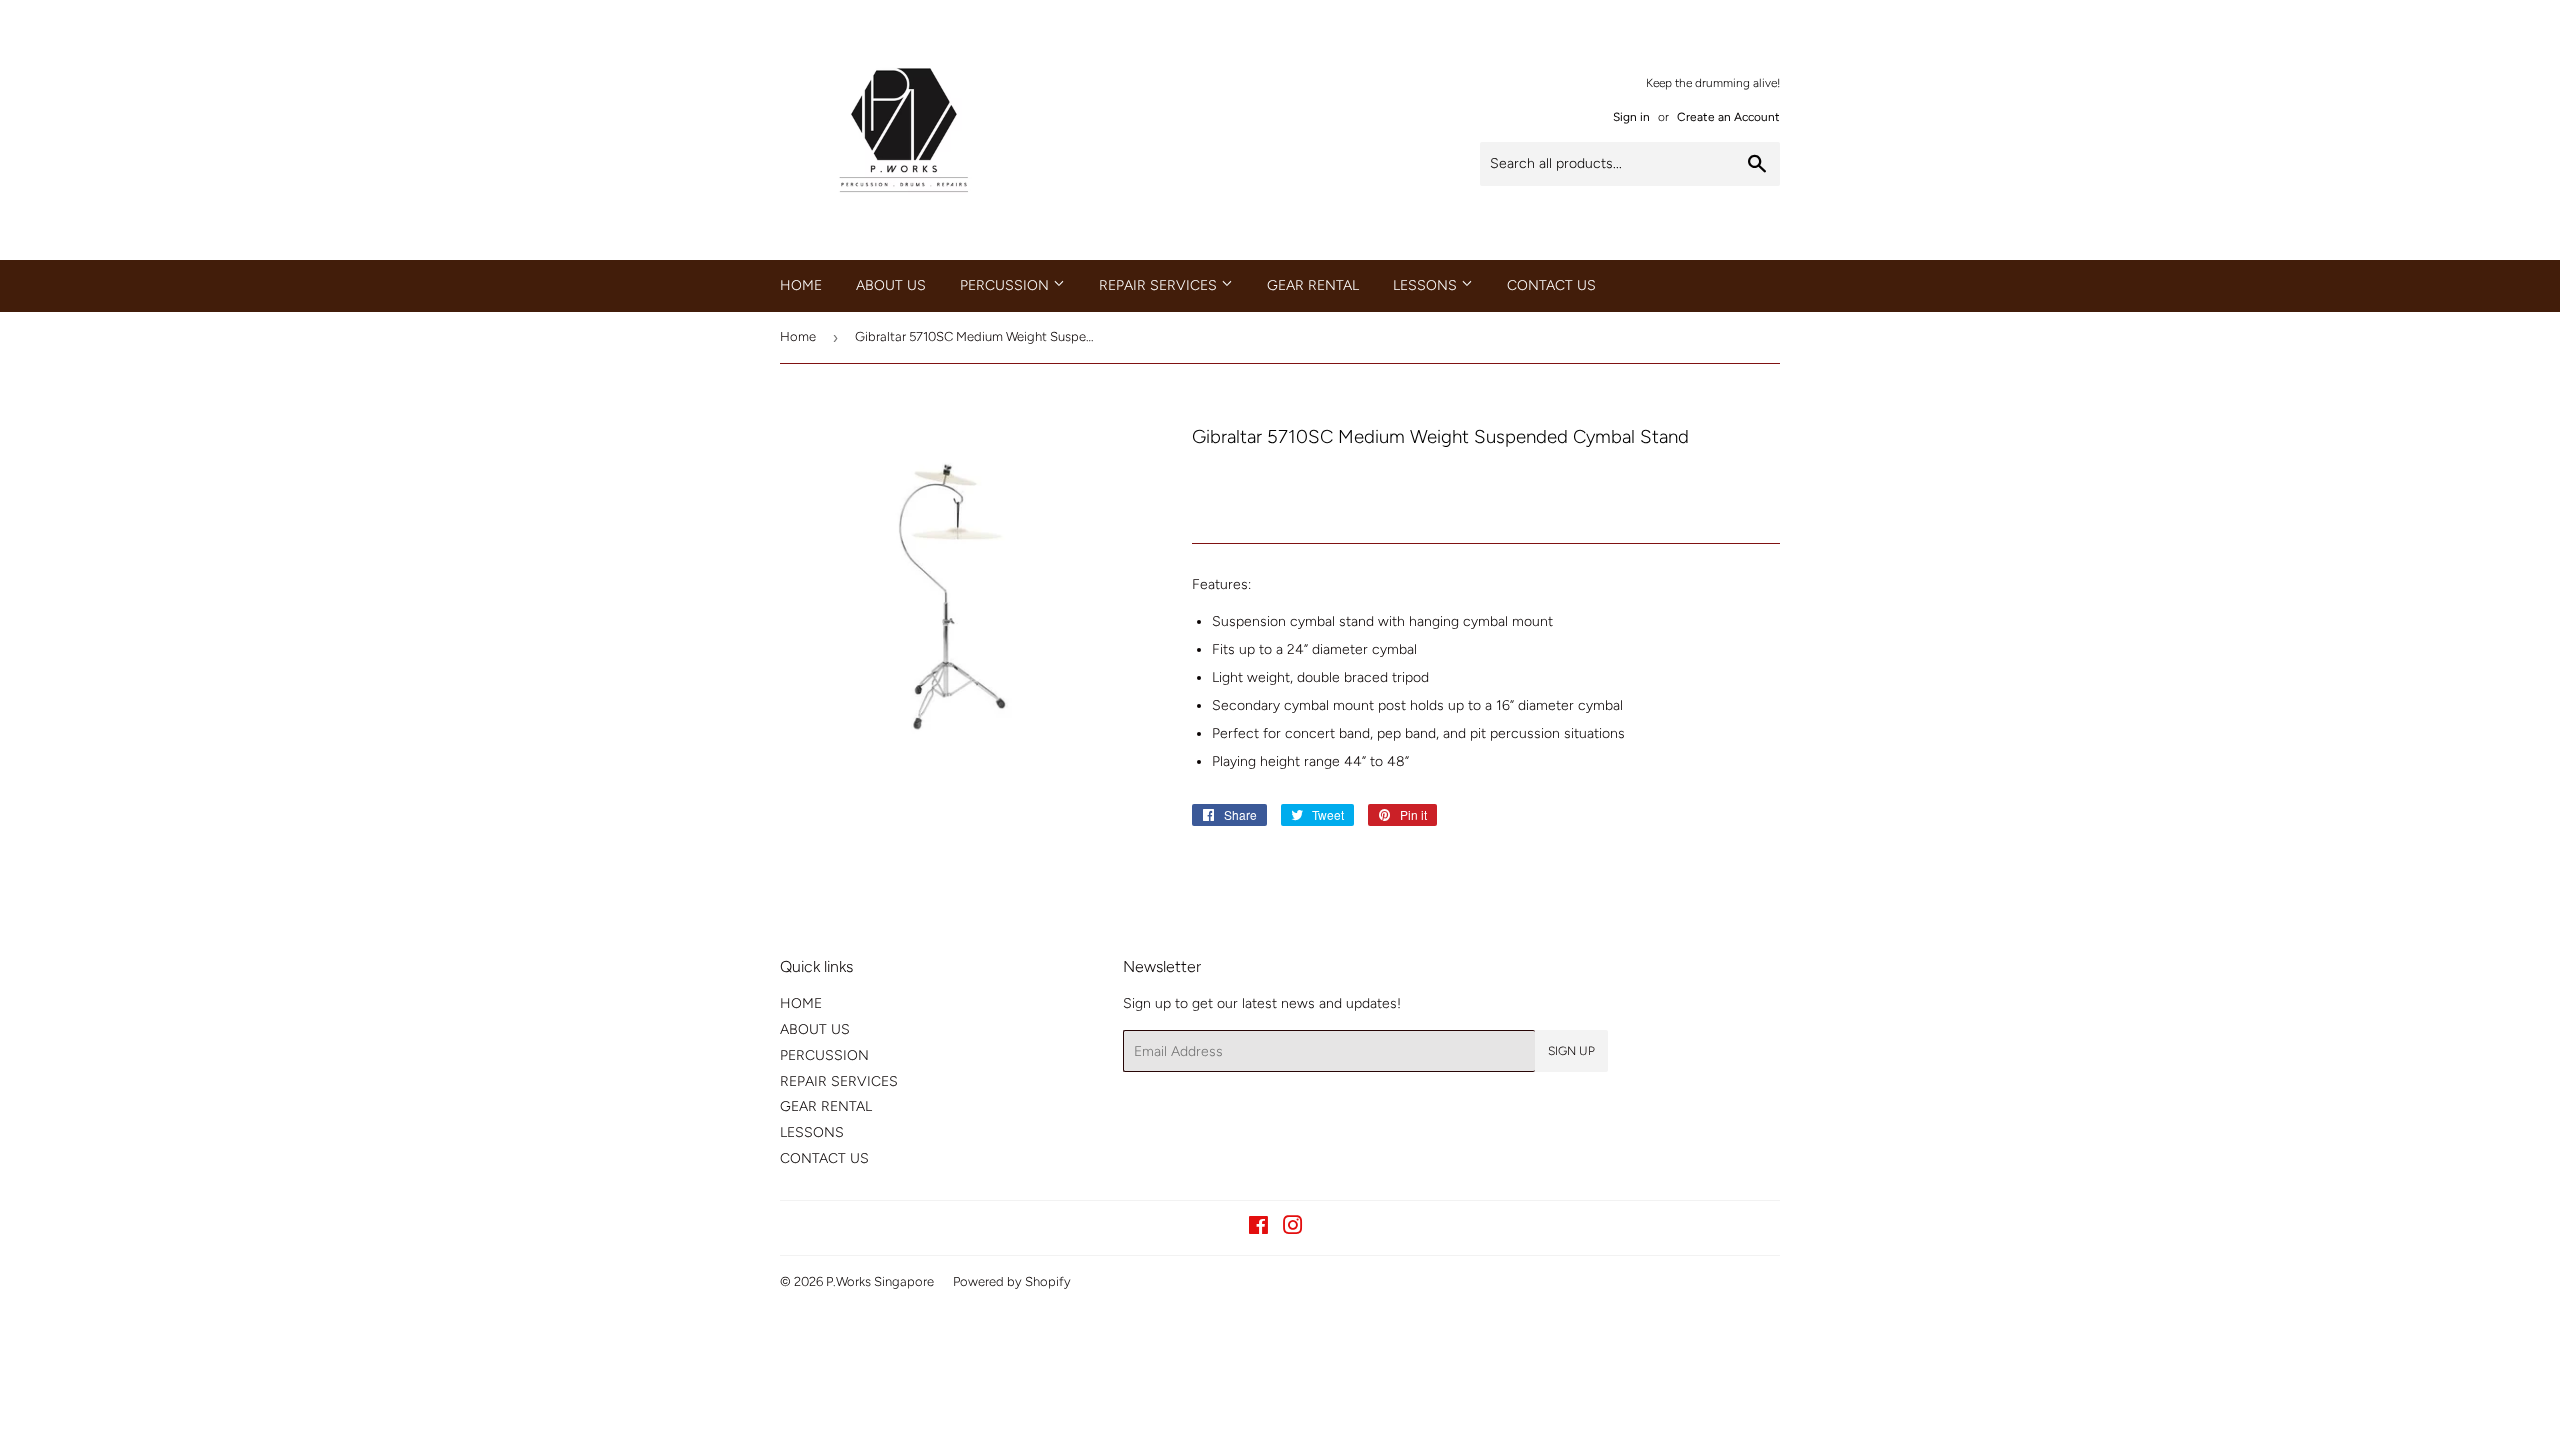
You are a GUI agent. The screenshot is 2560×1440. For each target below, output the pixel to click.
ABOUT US (891, 285)
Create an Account (1728, 117)
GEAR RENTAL (1313, 285)
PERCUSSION (1006, 285)
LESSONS (1427, 285)
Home (798, 336)
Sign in (1631, 117)
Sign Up (1571, 1051)
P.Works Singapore (880, 1281)
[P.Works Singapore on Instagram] (1293, 1228)
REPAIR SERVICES (1160, 285)
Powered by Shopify (1012, 1281)
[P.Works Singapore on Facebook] (1258, 1228)
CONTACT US (1551, 285)
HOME (801, 285)
